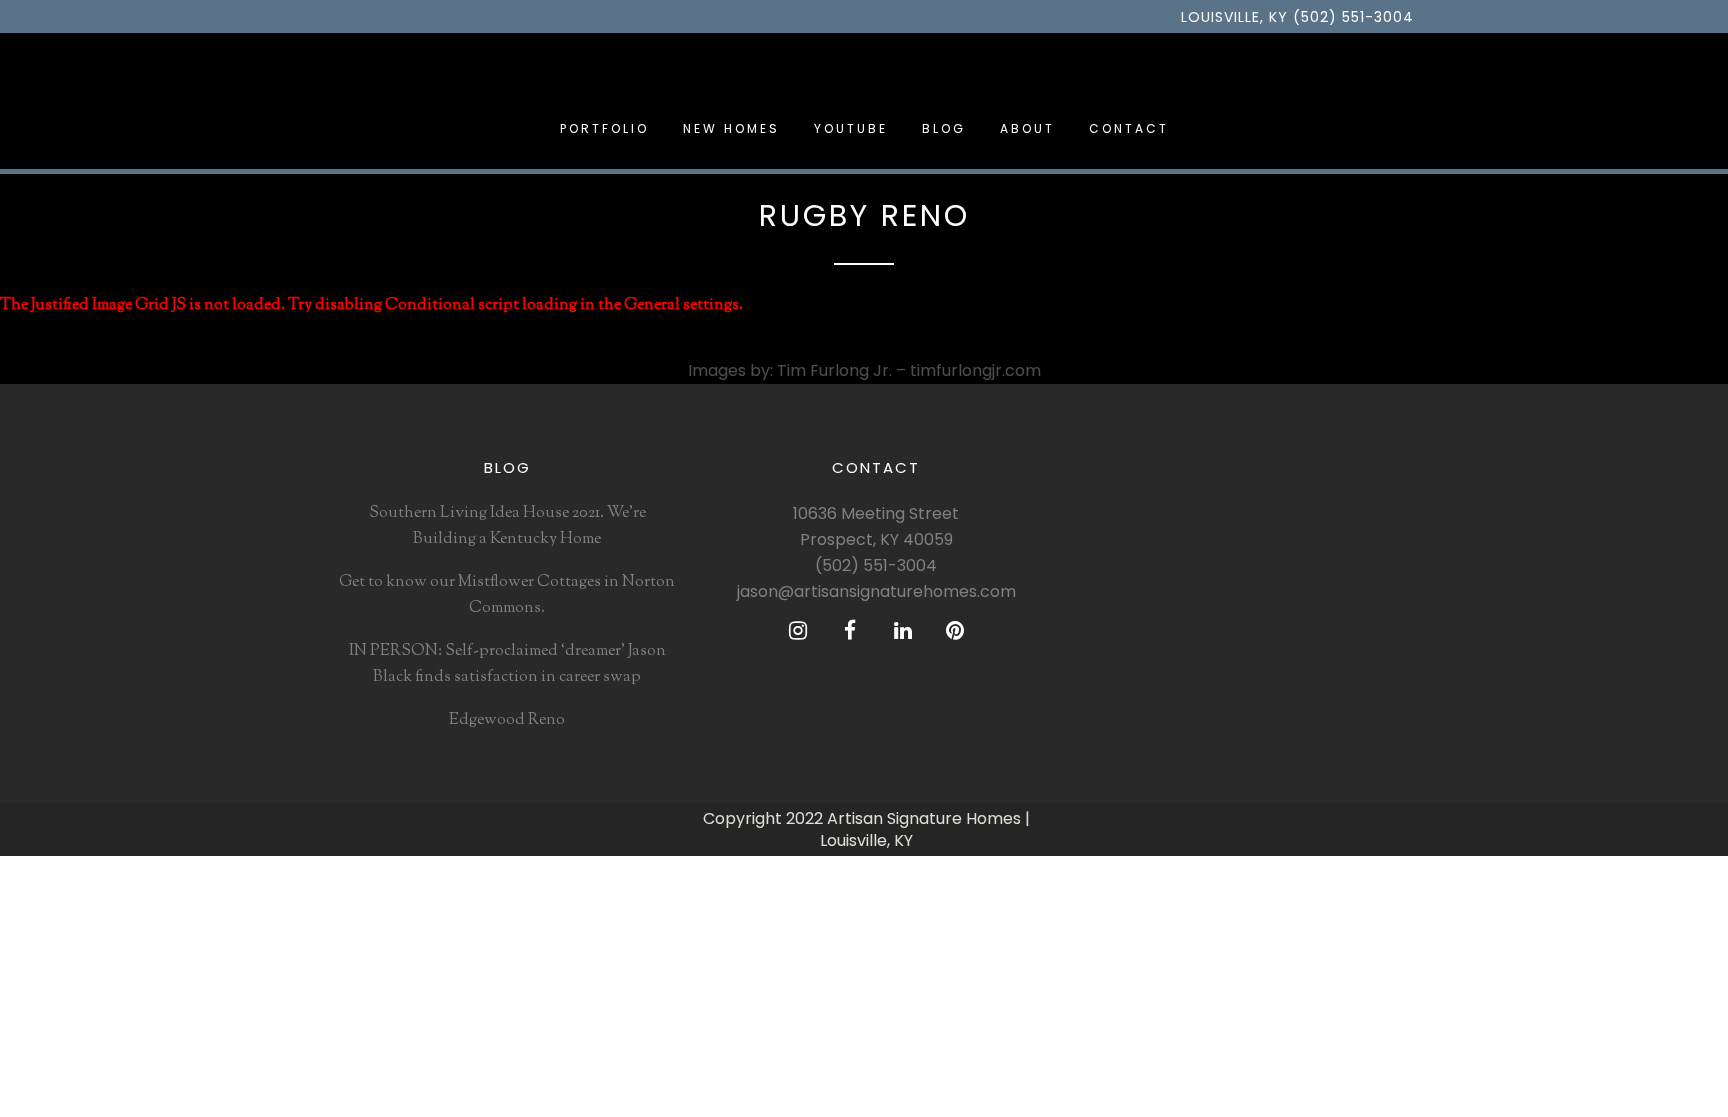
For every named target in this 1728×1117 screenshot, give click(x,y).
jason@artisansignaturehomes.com (876, 591)
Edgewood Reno (507, 720)
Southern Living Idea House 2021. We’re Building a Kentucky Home (507, 526)
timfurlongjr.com (975, 370)
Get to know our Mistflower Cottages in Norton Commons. (507, 595)
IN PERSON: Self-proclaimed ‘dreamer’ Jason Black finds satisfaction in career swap (507, 664)
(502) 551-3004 (876, 565)
